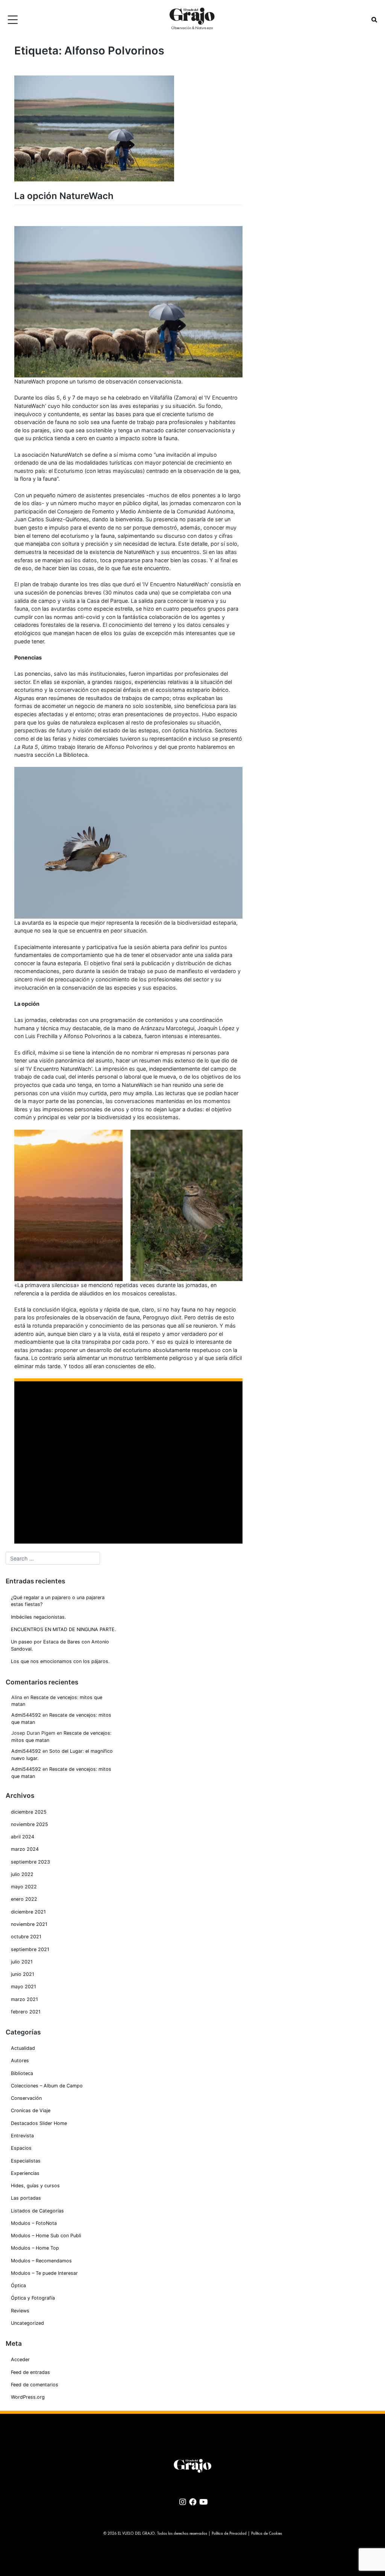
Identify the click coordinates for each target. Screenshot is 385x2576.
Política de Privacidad (229, 2534)
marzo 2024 (25, 1849)
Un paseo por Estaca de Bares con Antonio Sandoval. (60, 1645)
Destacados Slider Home (39, 2123)
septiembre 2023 (30, 1862)
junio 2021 (23, 1974)
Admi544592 (26, 1715)
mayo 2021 (23, 1987)
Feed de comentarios (35, 2385)
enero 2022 (24, 1899)
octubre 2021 (26, 1937)
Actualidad (23, 2048)
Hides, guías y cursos (35, 2186)
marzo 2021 (24, 1999)
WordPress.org (28, 2397)
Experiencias (25, 2173)
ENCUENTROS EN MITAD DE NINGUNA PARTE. (63, 1629)
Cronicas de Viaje (31, 2110)
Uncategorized (27, 2323)
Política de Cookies (267, 2534)
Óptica (18, 2286)
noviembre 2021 (29, 1924)
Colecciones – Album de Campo (47, 2086)
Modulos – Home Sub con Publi (46, 2236)
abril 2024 (23, 1837)
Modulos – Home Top (35, 2248)
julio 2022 (22, 1874)
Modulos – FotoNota (34, 2223)
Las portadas (26, 2198)
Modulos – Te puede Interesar (44, 2273)
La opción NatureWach (64, 196)
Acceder (20, 2359)
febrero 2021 (26, 2012)
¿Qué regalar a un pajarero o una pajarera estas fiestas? (58, 1601)
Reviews (20, 2311)
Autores (20, 2061)
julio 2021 (22, 1962)
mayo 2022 (24, 1887)
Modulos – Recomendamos (41, 2261)
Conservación (26, 2098)
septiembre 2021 (30, 1949)
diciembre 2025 (29, 1812)
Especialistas (26, 2161)
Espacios (21, 2148)
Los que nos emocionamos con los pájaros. (60, 1661)
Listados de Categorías (37, 2211)
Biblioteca (22, 2073)
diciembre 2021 (28, 1912)
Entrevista (22, 2136)
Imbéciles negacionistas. (38, 1617)
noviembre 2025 (30, 1824)
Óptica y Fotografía (33, 2298)
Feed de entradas (30, 2372)
